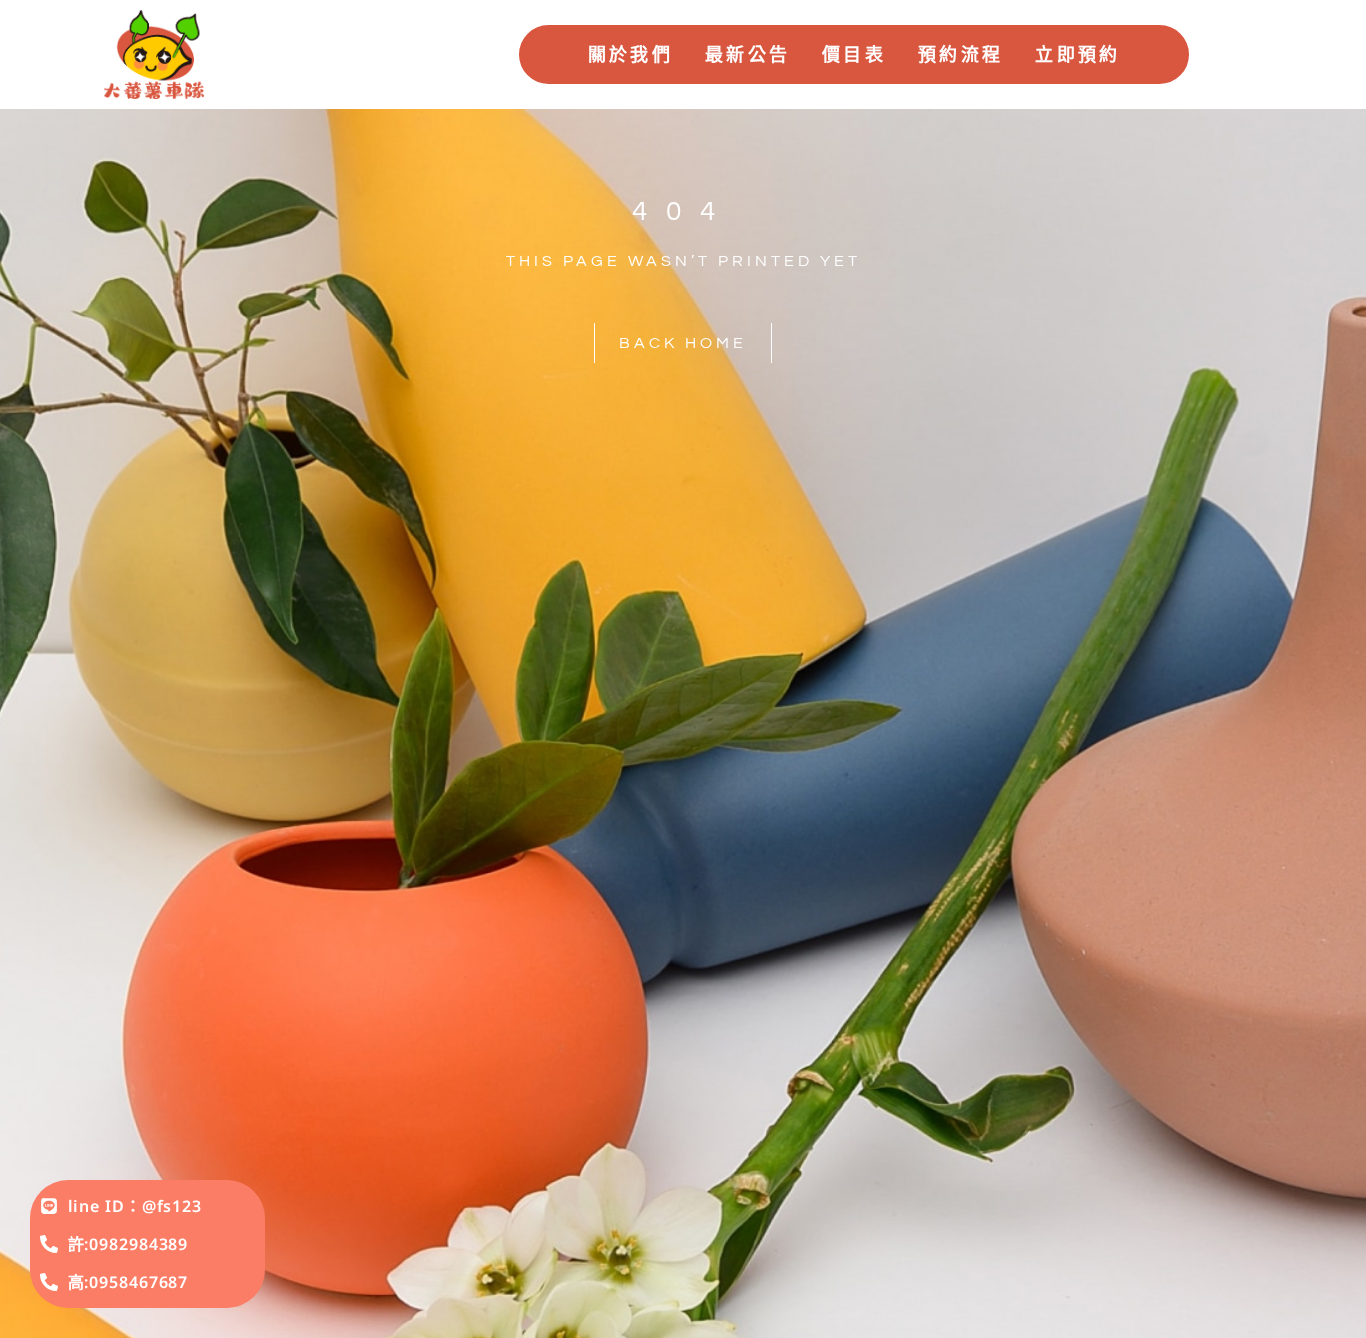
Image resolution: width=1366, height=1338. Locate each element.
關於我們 (630, 54)
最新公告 (747, 54)
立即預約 (1077, 54)
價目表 (854, 54)
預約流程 (960, 54)
